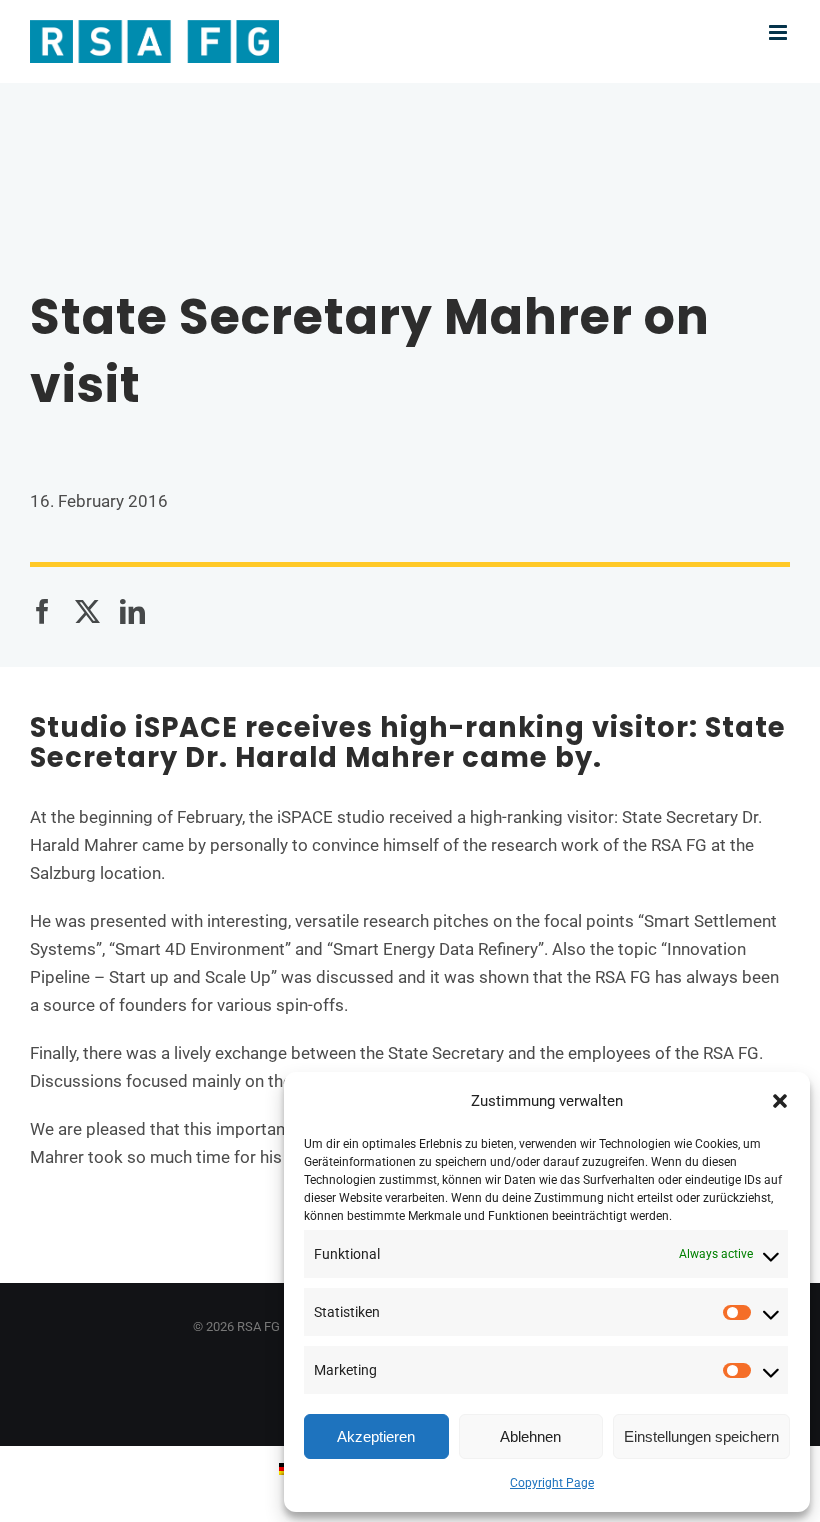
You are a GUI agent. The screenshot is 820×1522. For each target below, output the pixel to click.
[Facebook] (42, 612)
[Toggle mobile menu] (779, 32)
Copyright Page (552, 1483)
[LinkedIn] (132, 612)
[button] (780, 1101)
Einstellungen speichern (701, 1436)
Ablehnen (530, 1436)
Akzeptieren (376, 1436)
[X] (87, 612)
